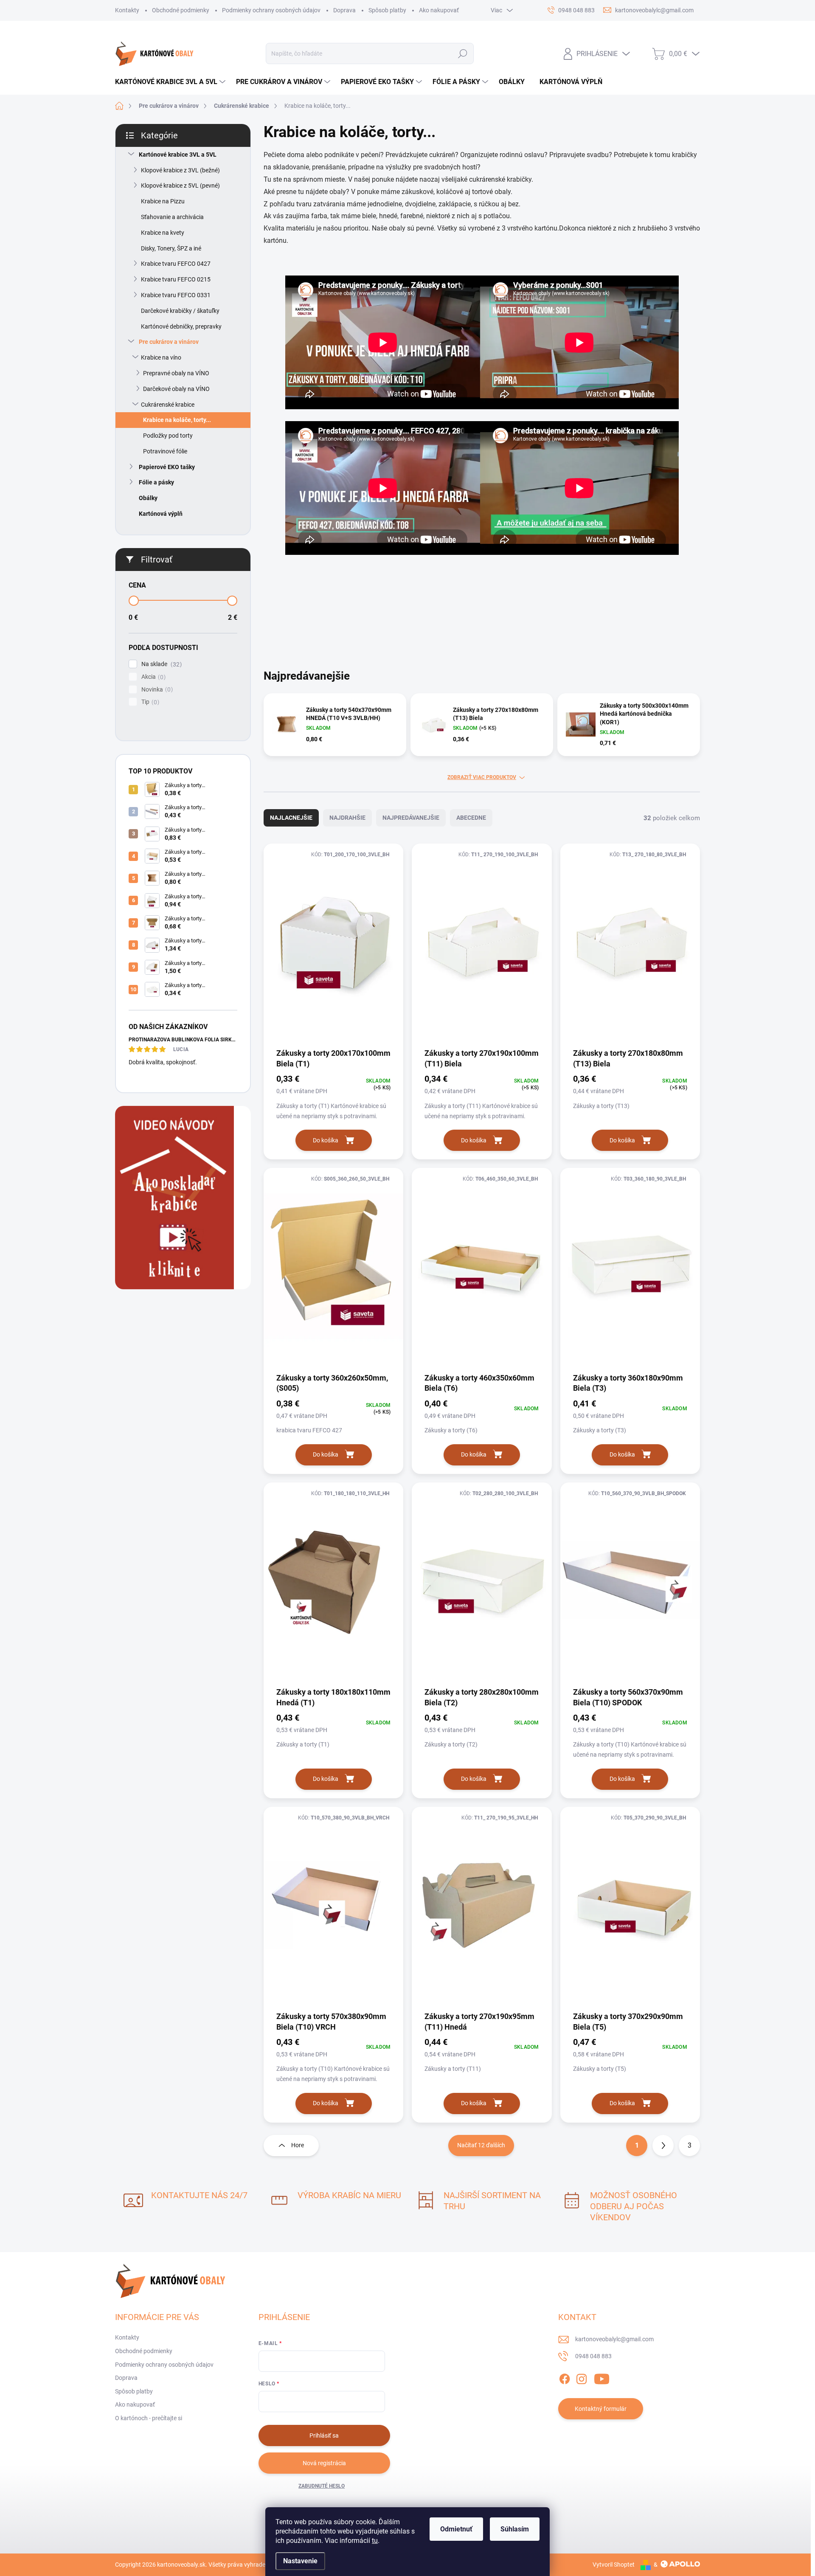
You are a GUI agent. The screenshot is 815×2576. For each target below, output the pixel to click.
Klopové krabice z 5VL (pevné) (180, 186)
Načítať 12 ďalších (481, 2145)
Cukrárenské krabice (168, 405)
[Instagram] (582, 2378)
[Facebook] (565, 2378)
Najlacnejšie (291, 818)
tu (375, 2541)
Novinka (156, 690)
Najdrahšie (347, 818)
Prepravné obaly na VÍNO (176, 373)
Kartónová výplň (161, 514)
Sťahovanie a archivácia (172, 217)
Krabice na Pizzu (163, 201)
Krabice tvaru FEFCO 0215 (176, 279)
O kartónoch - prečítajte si (149, 2418)
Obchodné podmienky (181, 10)
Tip (149, 702)
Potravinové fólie (165, 451)
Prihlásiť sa (324, 2435)
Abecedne (471, 818)
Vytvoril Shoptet (614, 2565)
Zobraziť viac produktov (482, 777)
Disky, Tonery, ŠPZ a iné (171, 248)
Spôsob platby (387, 10)
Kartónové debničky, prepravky (181, 326)
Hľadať (463, 53)
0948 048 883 (593, 2356)
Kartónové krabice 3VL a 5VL (178, 155)
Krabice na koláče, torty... (177, 420)
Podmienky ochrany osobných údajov (271, 10)
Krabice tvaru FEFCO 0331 (176, 295)
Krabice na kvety (163, 233)
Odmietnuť (456, 2529)
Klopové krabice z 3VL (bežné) (180, 170)
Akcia (152, 677)
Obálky (148, 498)
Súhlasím (515, 2529)
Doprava (344, 10)
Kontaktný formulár (601, 2409)
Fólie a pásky (156, 482)
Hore (298, 2145)
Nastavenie (300, 2561)
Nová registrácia (324, 2463)
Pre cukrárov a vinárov (169, 342)
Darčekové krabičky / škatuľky (180, 311)
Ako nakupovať (439, 10)
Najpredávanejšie (411, 818)
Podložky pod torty (168, 436)
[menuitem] (171, 82)
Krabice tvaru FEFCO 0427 (176, 264)
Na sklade (160, 664)
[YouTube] (602, 2378)
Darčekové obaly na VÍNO (176, 389)
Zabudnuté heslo (322, 2486)
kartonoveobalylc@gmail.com (614, 2339)
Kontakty (127, 10)
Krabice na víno (161, 357)
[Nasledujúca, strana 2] (663, 2146)
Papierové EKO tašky (167, 467)
